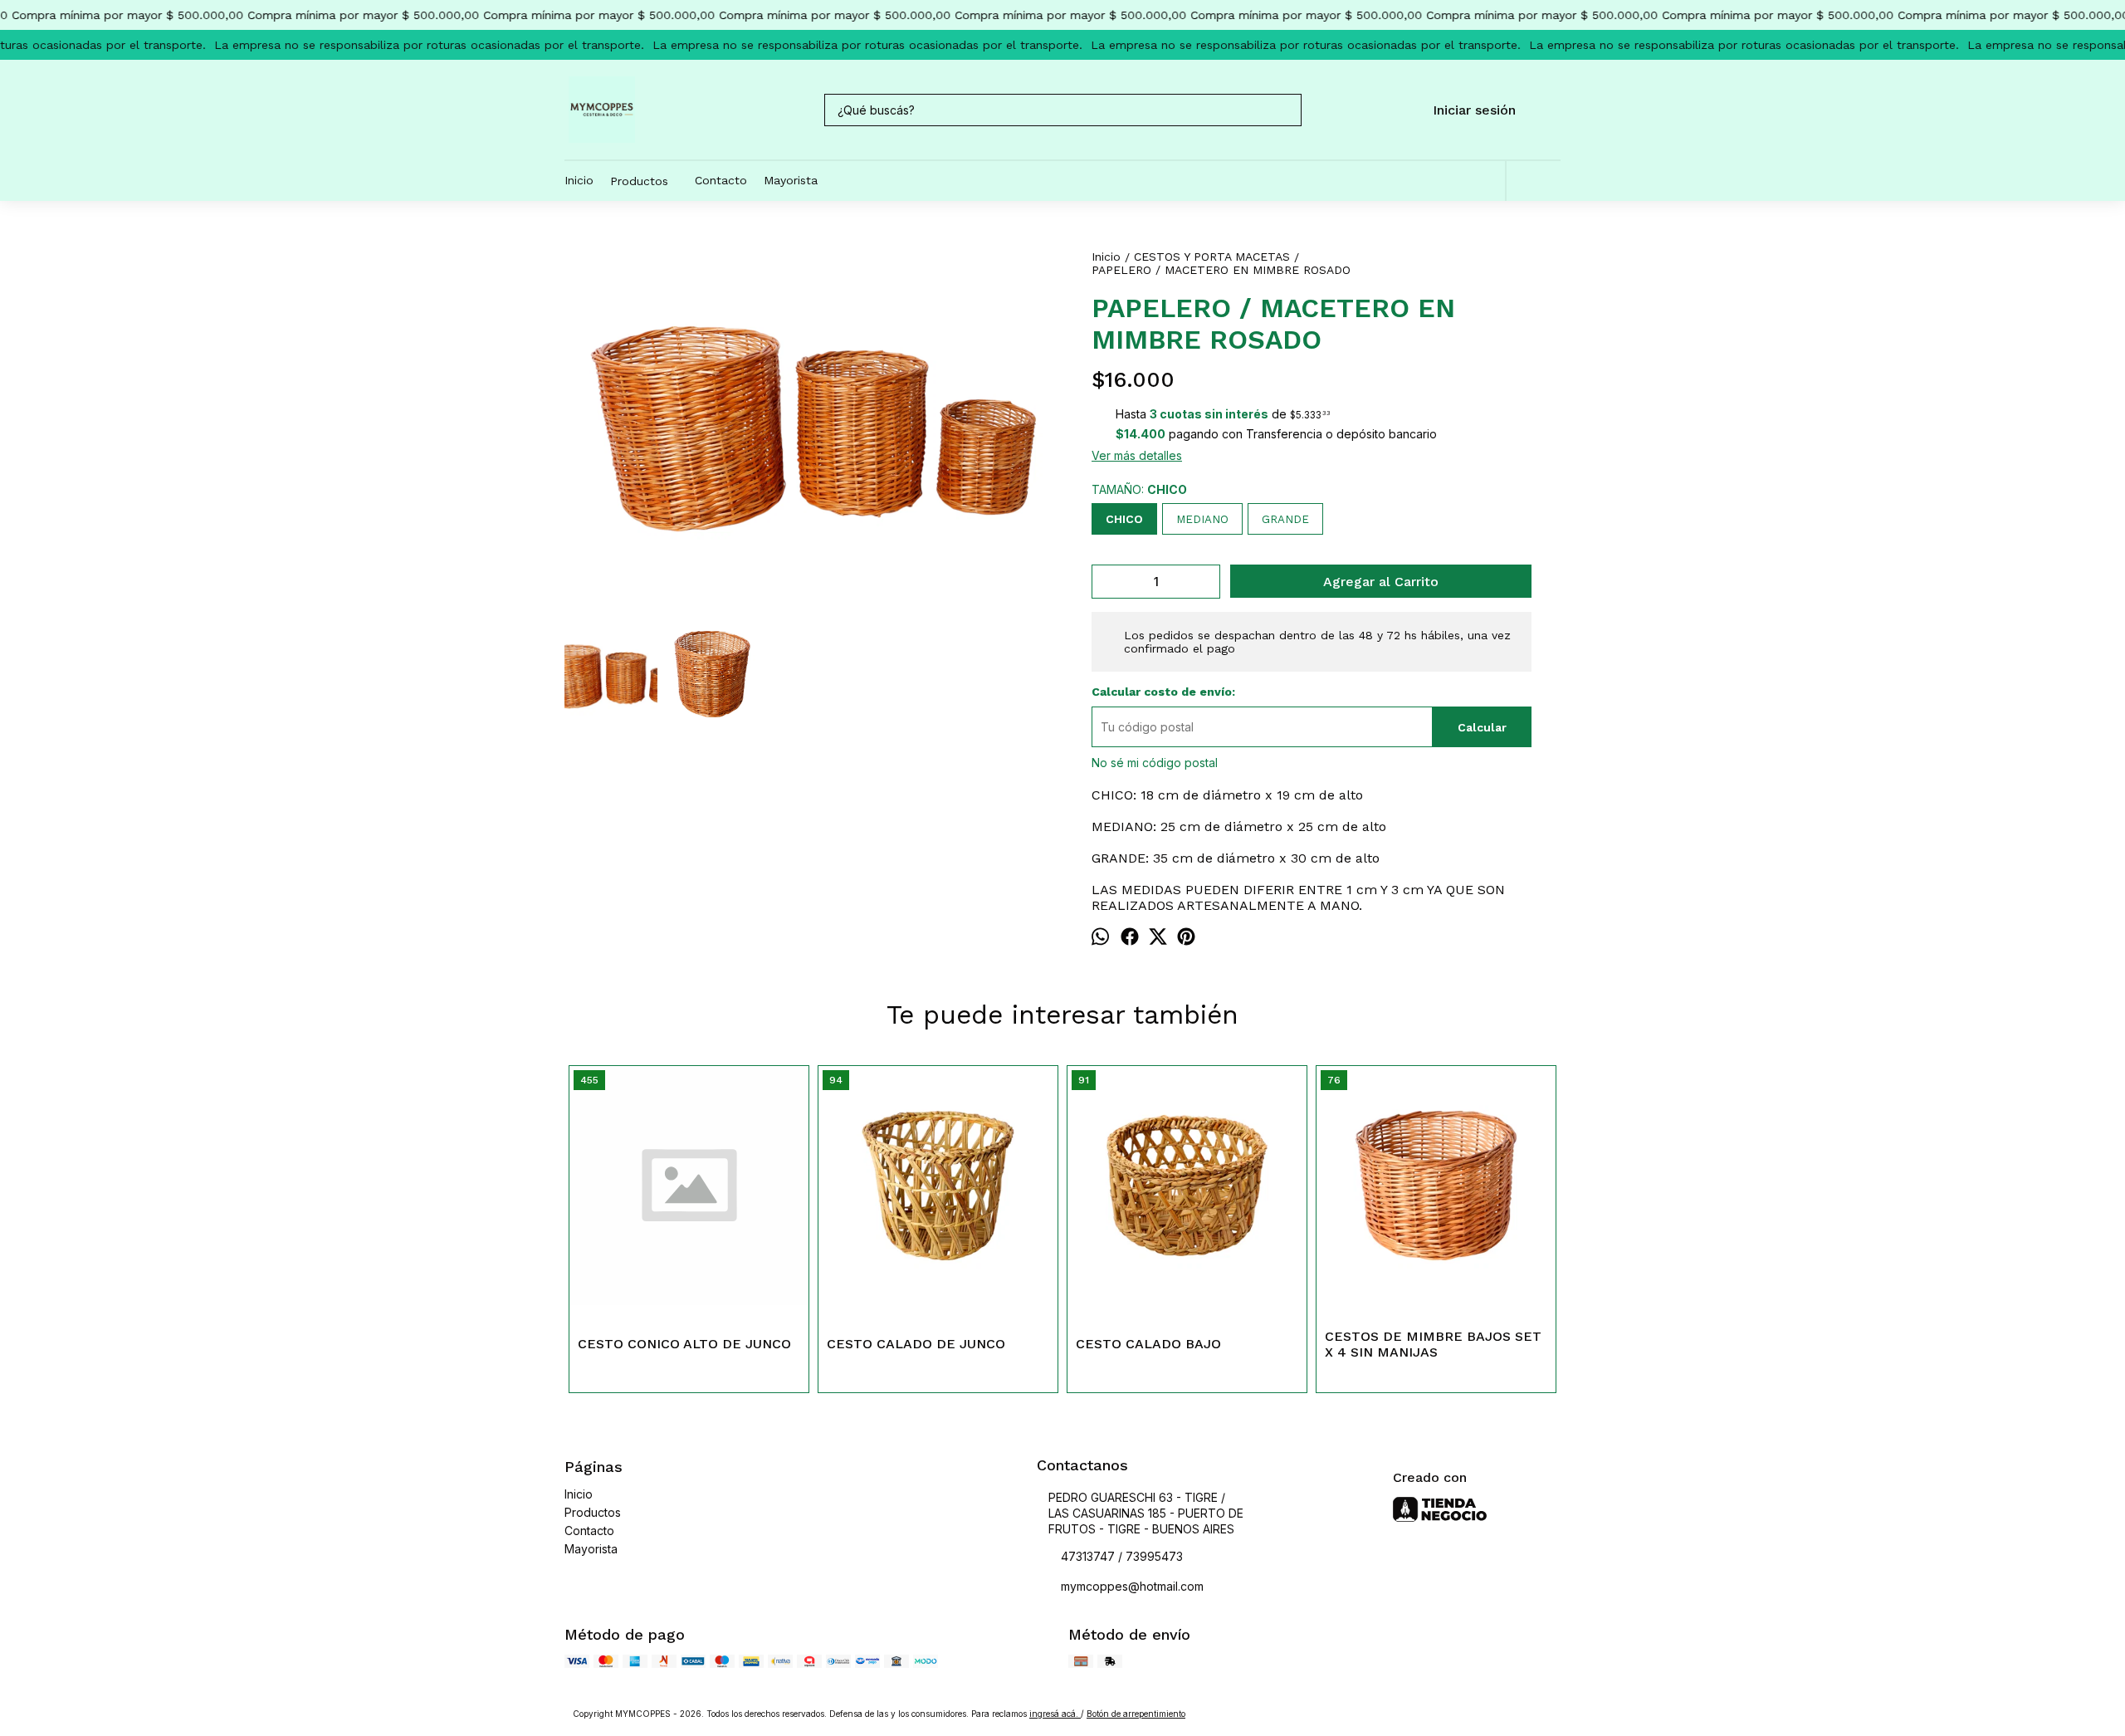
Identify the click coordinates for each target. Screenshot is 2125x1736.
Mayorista (791, 180)
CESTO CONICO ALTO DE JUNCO (684, 1344)
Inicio (579, 180)
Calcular (1482, 727)
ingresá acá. (1055, 1714)
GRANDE (1285, 519)
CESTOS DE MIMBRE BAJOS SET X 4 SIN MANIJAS (1433, 1344)
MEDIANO (1202, 519)
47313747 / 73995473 (1122, 1556)
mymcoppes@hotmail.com (1132, 1586)
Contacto (721, 180)
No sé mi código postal (1155, 763)
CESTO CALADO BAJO (1148, 1344)
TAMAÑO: (1139, 489)
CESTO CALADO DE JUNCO (916, 1344)
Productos (639, 181)
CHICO (1124, 519)
